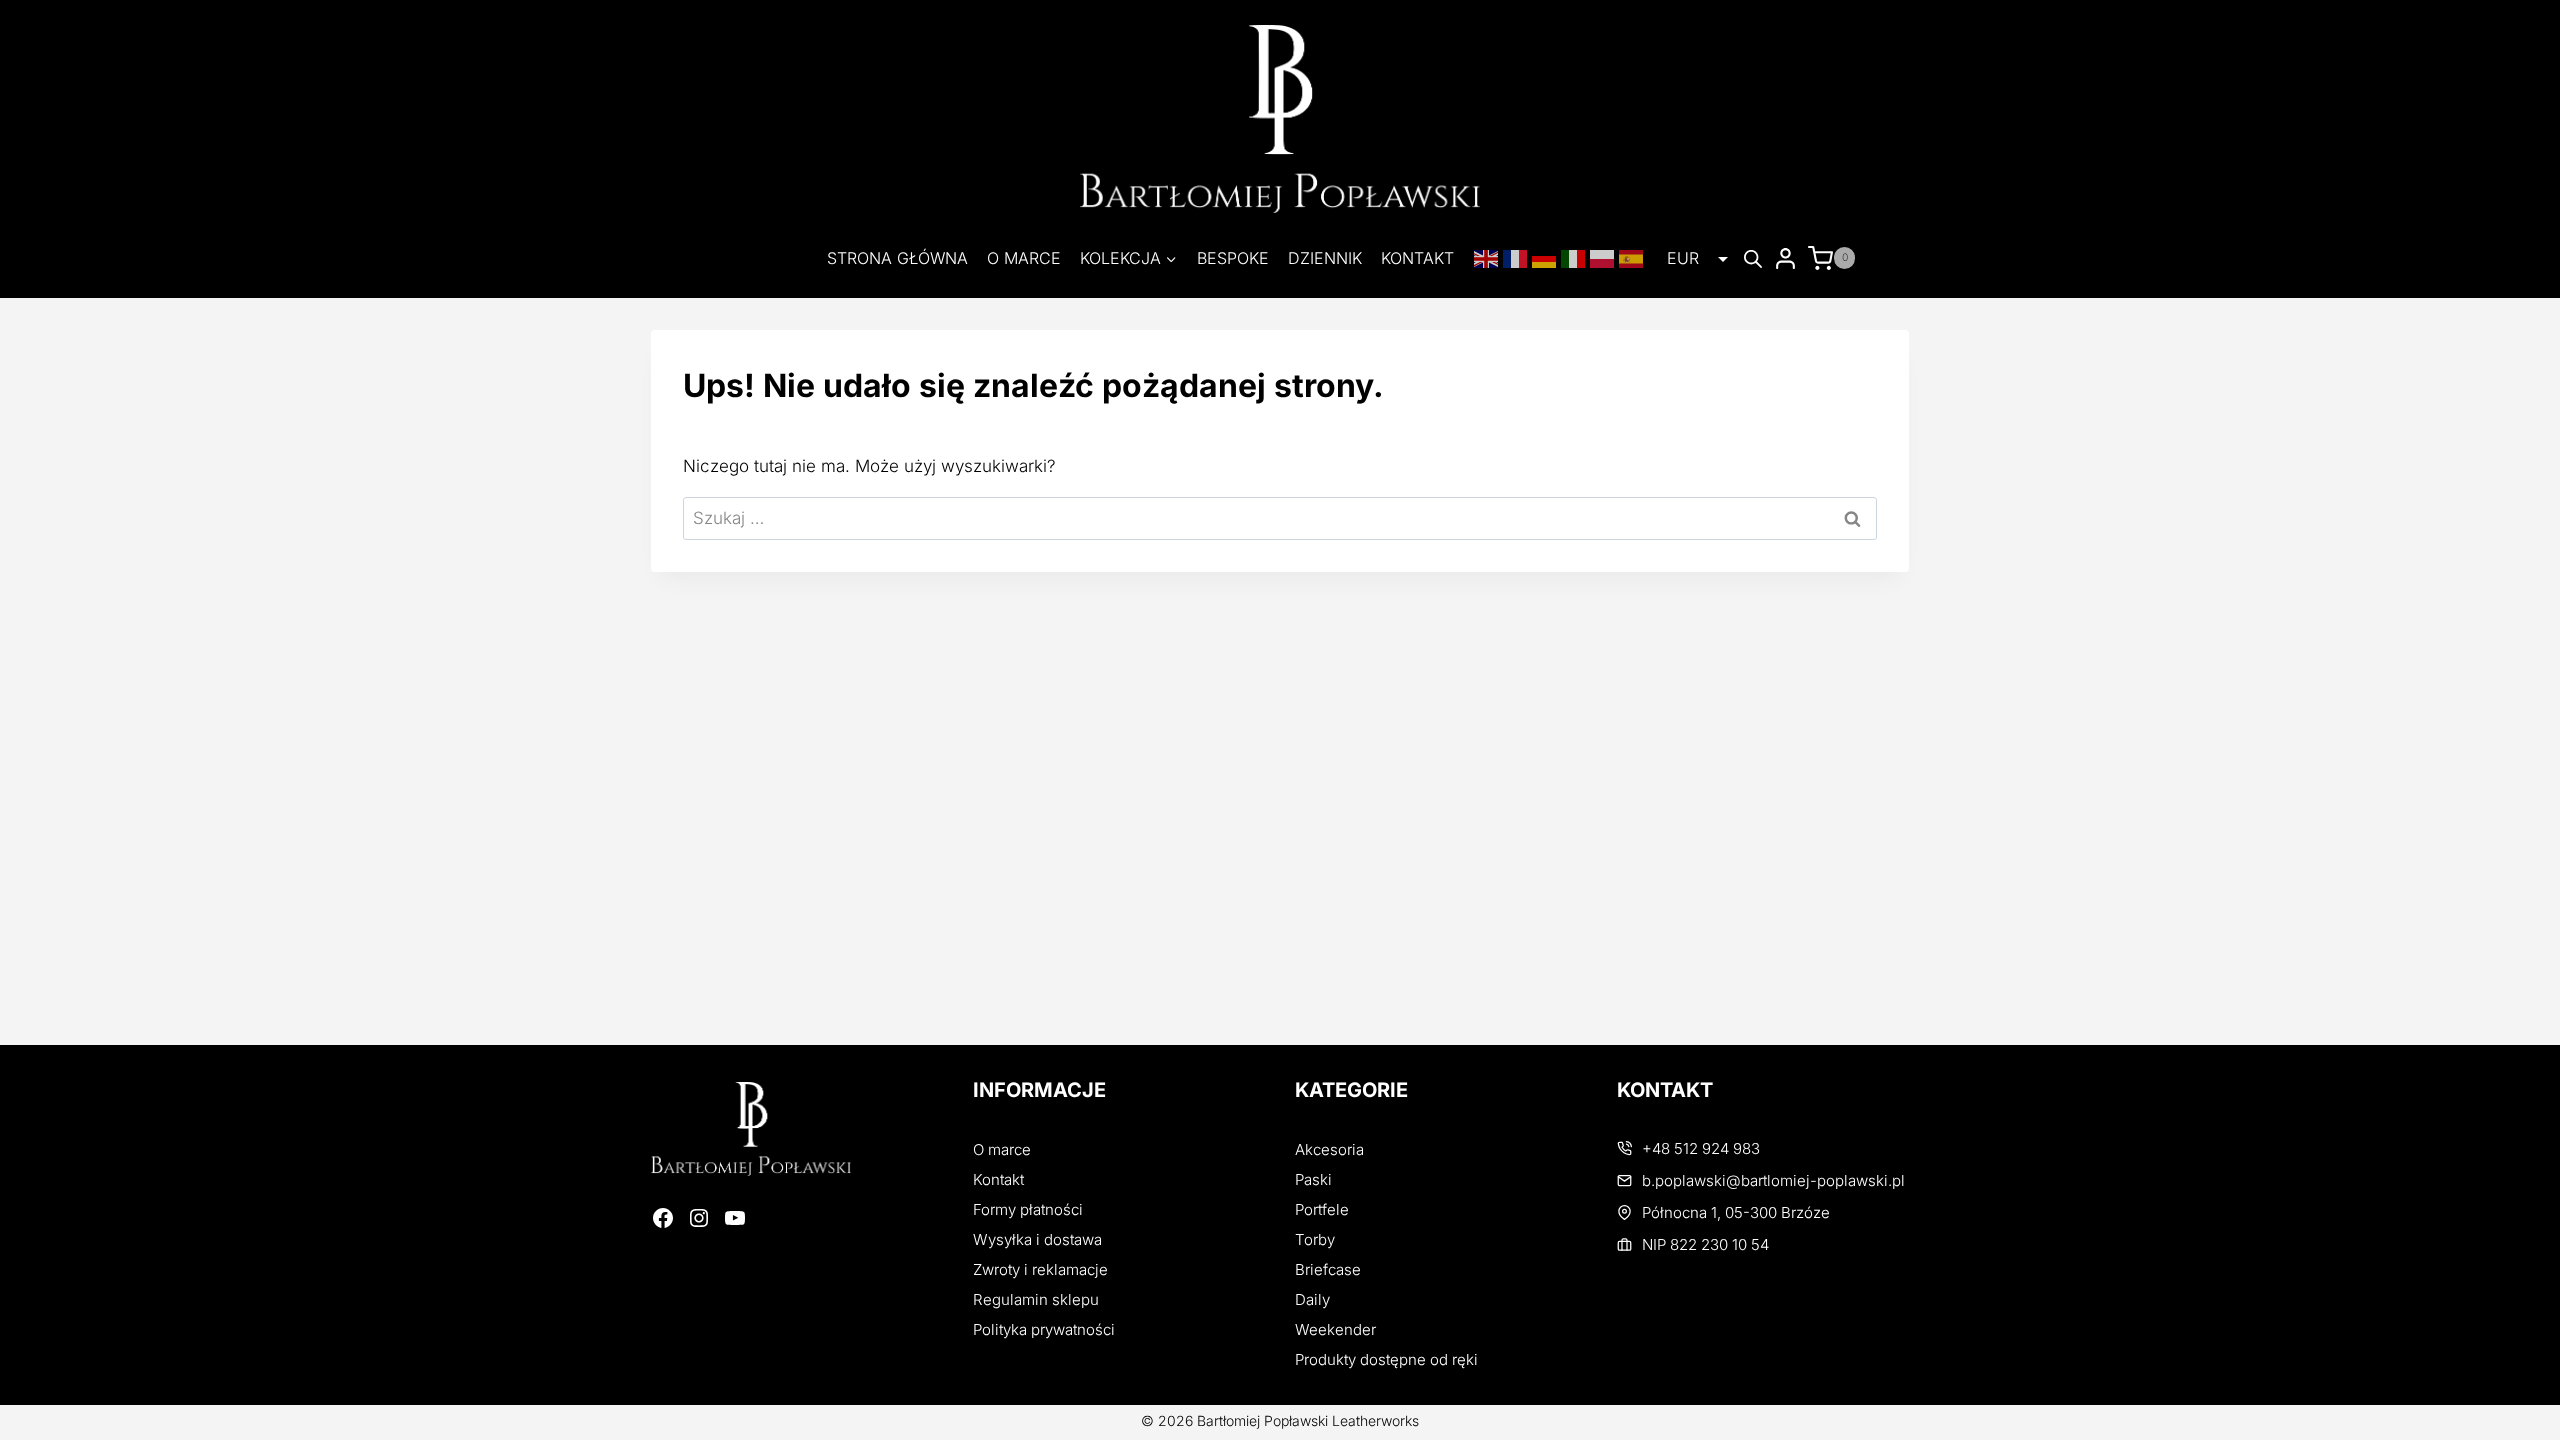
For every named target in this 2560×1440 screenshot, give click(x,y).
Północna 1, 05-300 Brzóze (1736, 1212)
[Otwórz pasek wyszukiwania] (1753, 259)
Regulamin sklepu (1036, 1299)
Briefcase (1328, 1269)
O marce (1024, 258)
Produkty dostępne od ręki (1386, 1359)
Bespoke (1233, 258)
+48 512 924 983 (1701, 1148)
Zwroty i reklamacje (1040, 1269)
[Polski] (1604, 258)
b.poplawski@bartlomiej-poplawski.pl (1773, 1180)
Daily (1312, 1299)
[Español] (1633, 258)
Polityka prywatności (1044, 1329)
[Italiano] (1575, 258)
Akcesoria (1329, 1149)
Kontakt (1417, 258)
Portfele (1322, 1209)
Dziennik (1325, 258)
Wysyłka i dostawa (1037, 1239)
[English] (1488, 258)
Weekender (1335, 1329)
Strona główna (897, 258)
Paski (1313, 1179)
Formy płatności (1028, 1209)
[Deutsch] (1546, 258)
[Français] (1517, 258)
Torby (1315, 1239)
